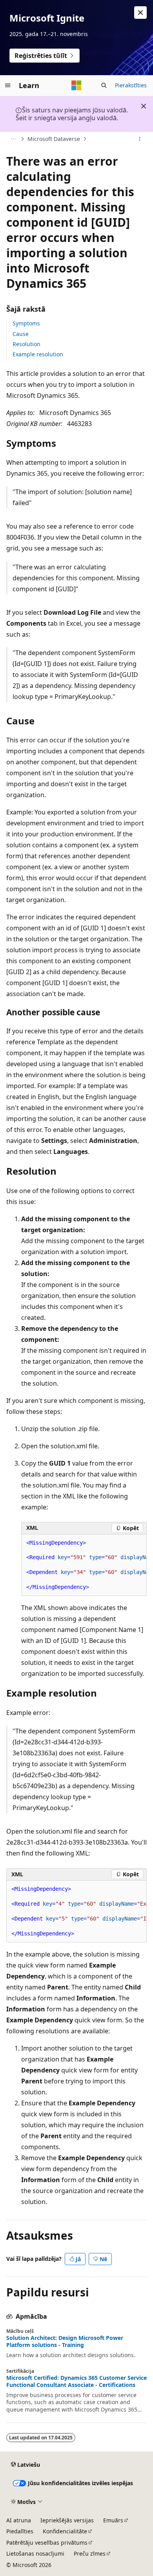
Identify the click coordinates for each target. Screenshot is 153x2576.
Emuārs (113, 2520)
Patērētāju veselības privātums (47, 2543)
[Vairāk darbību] (140, 139)
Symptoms (26, 323)
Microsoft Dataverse (54, 139)
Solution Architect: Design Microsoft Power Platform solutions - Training (65, 2341)
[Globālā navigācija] (8, 85)
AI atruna (19, 2520)
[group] (84, 1565)
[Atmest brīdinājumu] (140, 13)
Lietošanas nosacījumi (35, 2553)
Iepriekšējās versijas (67, 2520)
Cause (21, 334)
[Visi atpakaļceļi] (13, 139)
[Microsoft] (76, 85)
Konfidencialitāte (65, 2531)
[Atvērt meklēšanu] (104, 85)
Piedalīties (20, 2531)
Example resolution (38, 354)
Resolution (26, 344)
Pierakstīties (131, 85)
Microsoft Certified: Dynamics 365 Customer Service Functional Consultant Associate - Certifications (76, 2381)
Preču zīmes (90, 2553)
